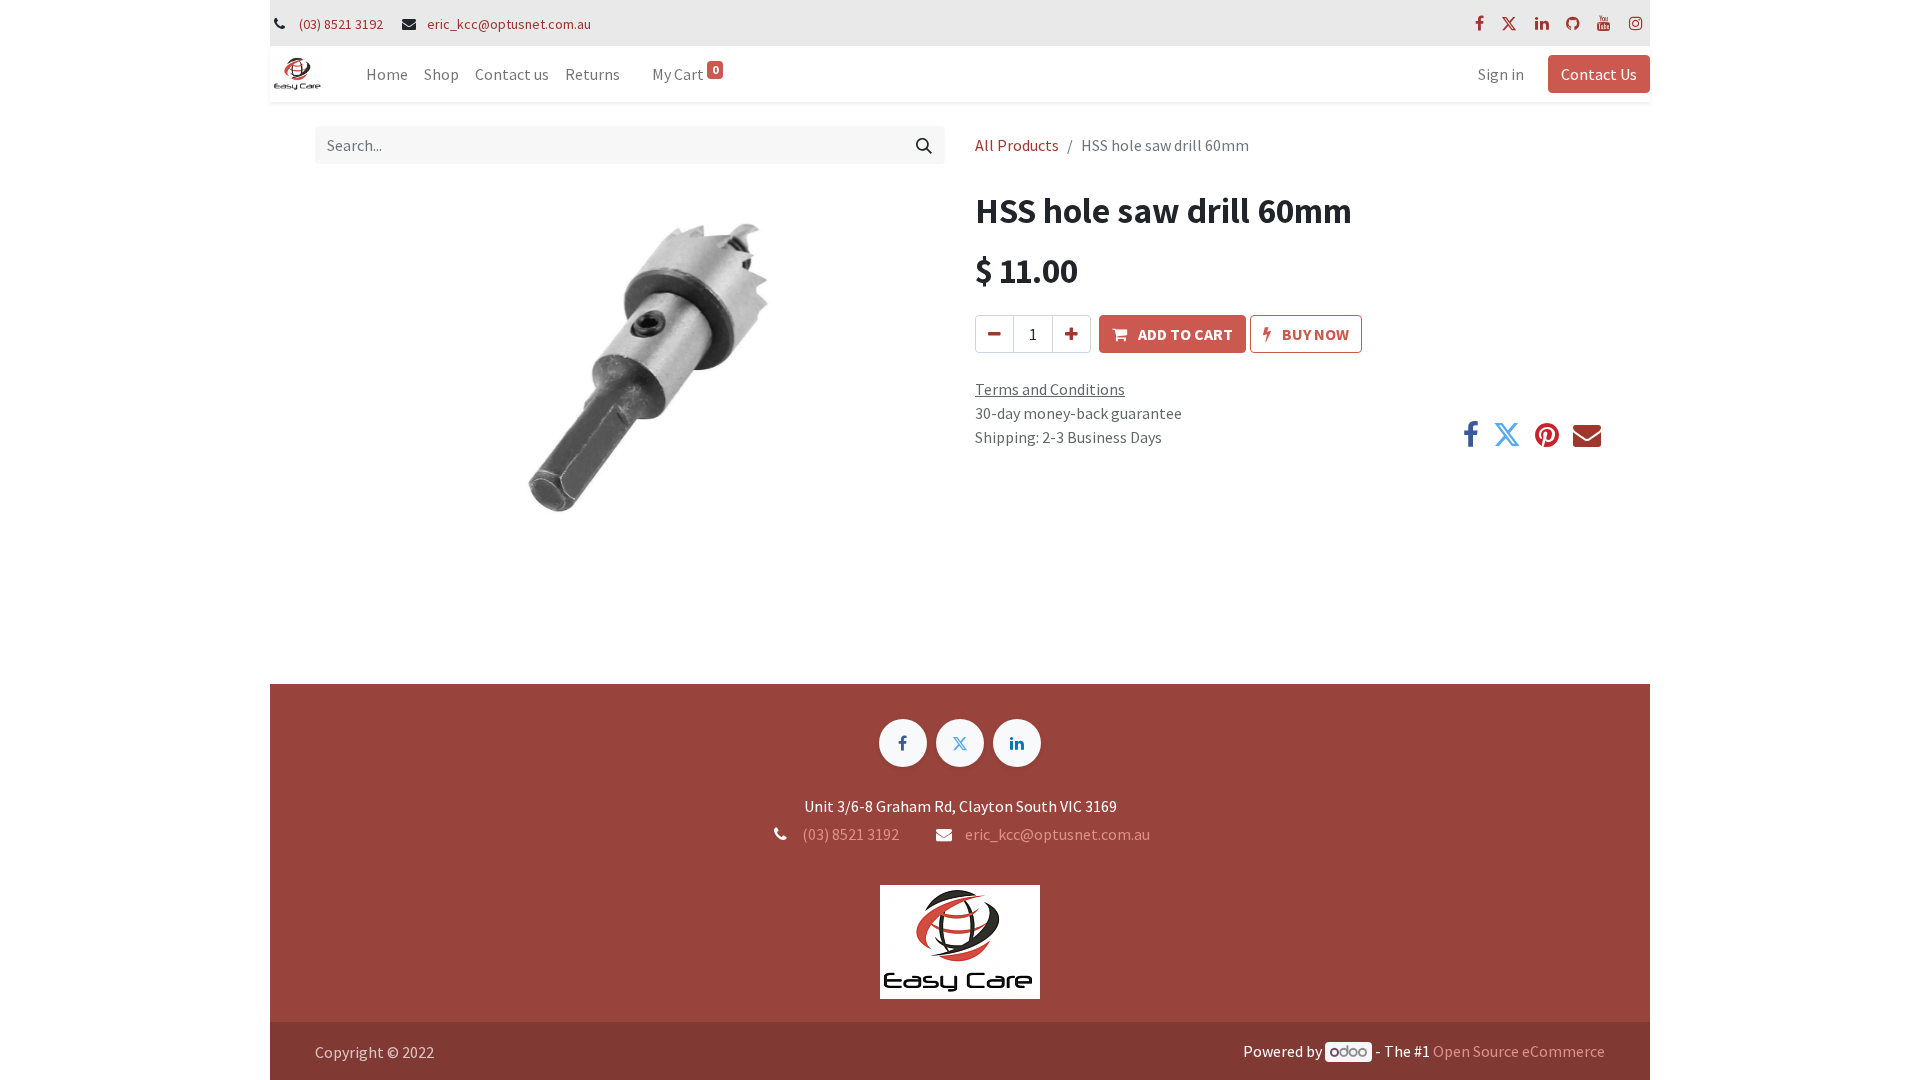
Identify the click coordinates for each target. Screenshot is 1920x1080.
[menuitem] (387, 74)
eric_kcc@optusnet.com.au (509, 24)
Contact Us (1599, 74)
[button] (1172, 334)
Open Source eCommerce (1519, 1051)
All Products (1017, 145)
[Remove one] (994, 334)
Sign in (1501, 74)
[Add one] (1071, 334)
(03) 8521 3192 (341, 24)
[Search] (924, 145)
